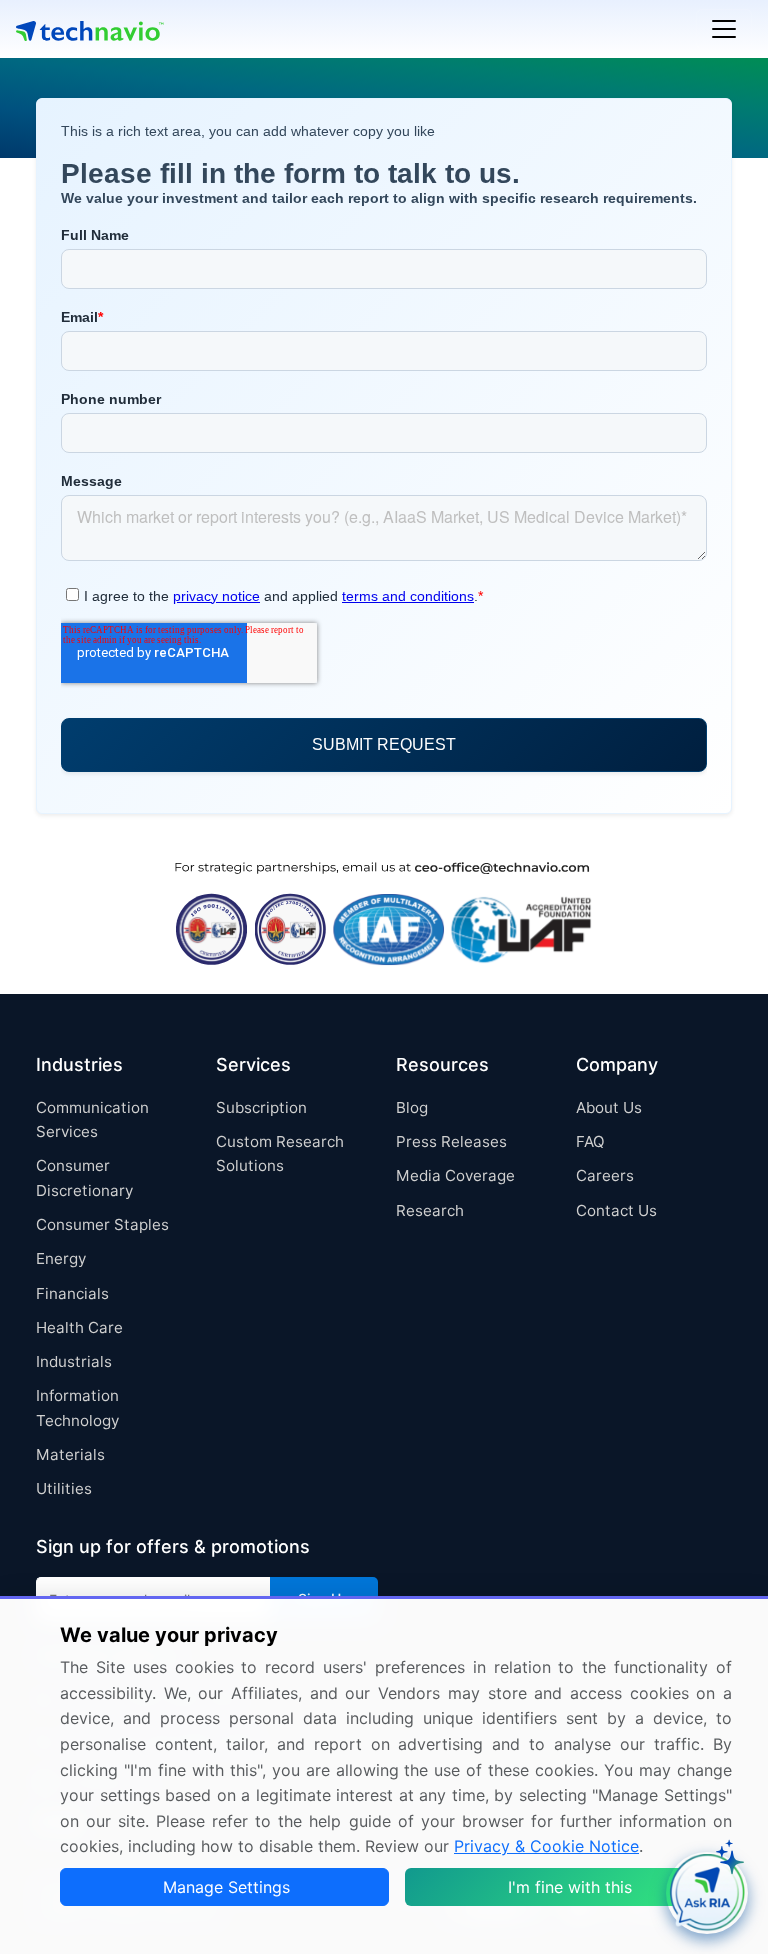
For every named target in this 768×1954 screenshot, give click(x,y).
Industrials (74, 1361)
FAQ (590, 1141)
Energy (61, 1258)
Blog (412, 1107)
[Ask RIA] (707, 1893)
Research (430, 1210)
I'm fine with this (570, 1887)
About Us (609, 1107)
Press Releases (451, 1141)
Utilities (64, 1488)
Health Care (79, 1327)
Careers (605, 1175)
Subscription (261, 1107)
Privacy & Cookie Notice (546, 1846)
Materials (70, 1454)
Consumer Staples (102, 1224)
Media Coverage (455, 1175)
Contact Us (616, 1210)
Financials (72, 1293)
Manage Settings (226, 1887)
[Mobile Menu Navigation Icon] (724, 29)
